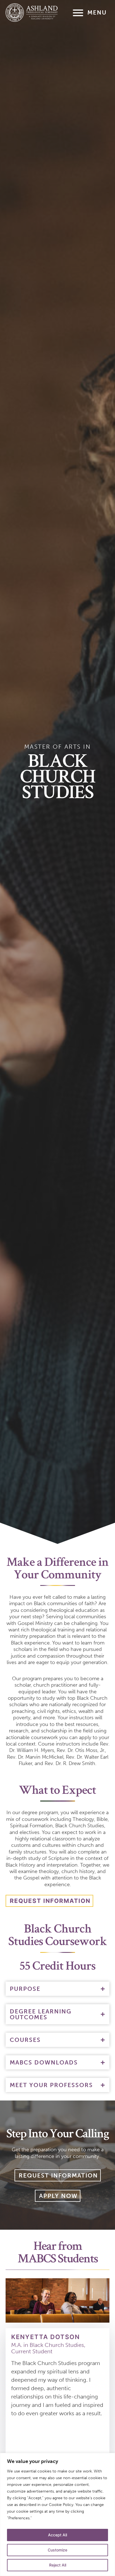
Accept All (57, 2535)
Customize (57, 2550)
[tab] (57, 1989)
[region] (57, 2514)
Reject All (58, 2565)
